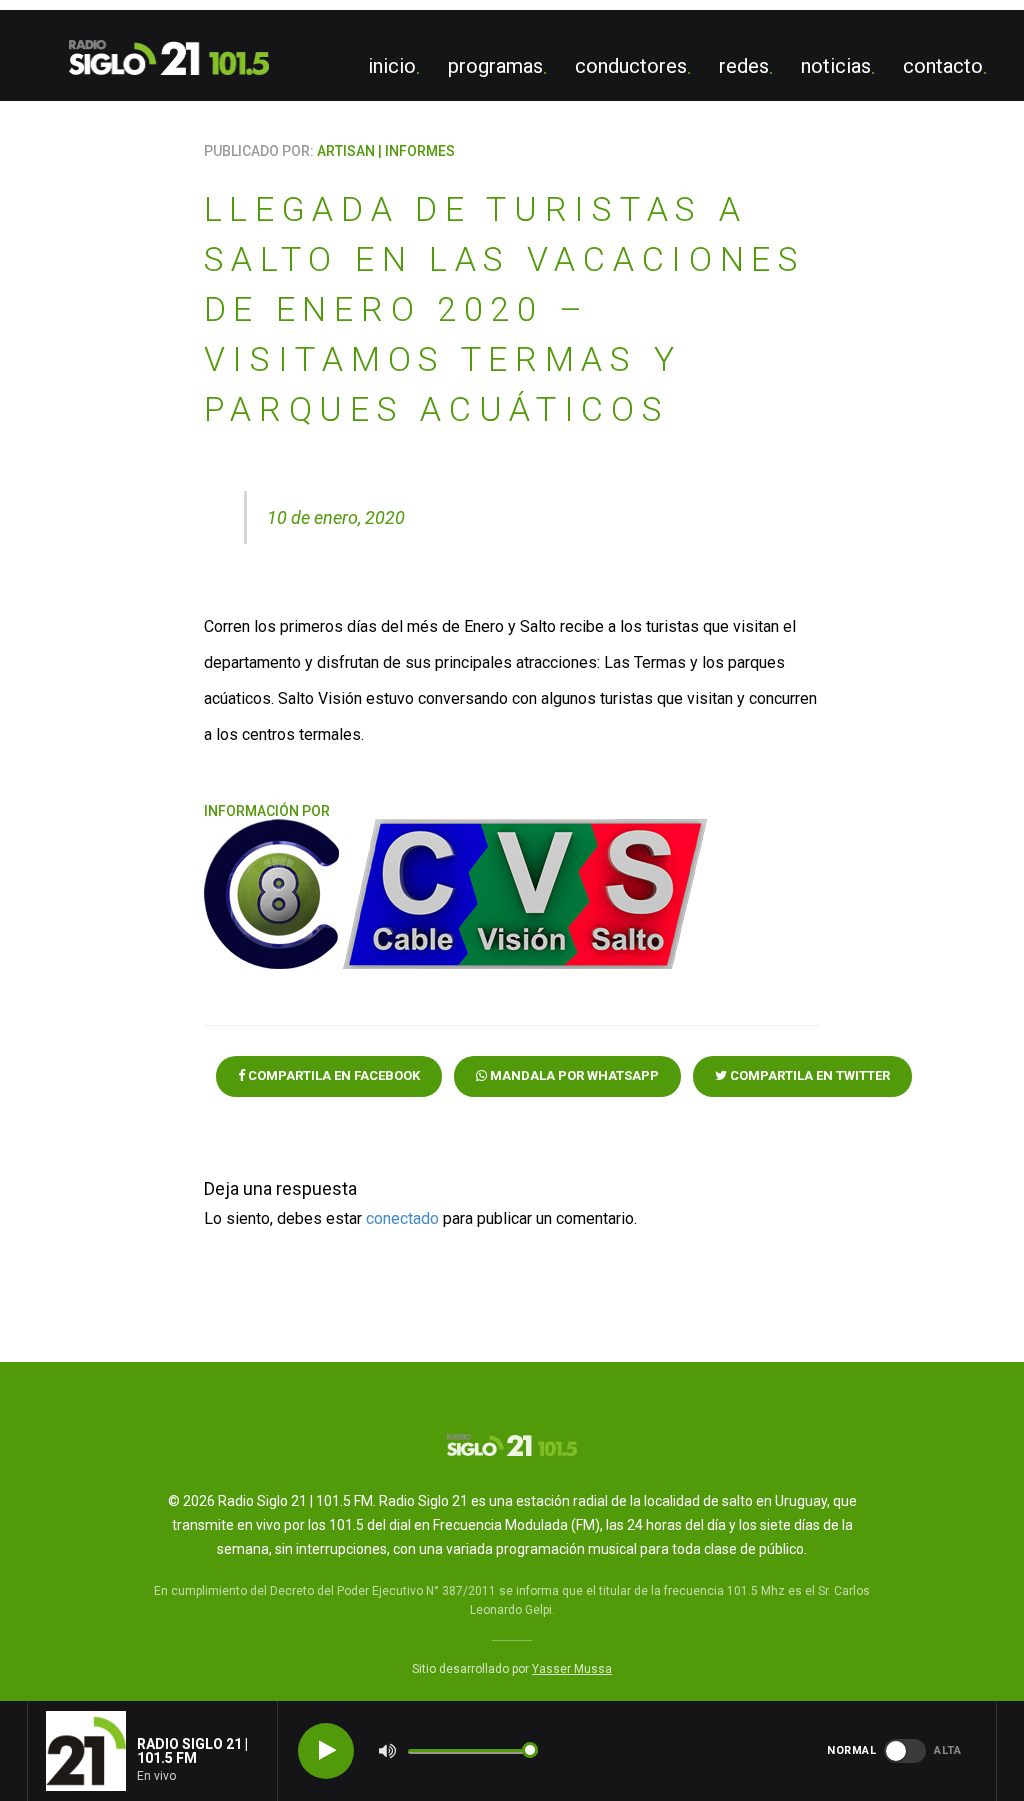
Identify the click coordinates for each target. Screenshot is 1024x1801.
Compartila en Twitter (808, 1075)
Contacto (943, 66)
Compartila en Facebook (332, 1075)
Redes (744, 66)
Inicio (392, 66)
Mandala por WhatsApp (573, 1075)
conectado (402, 1218)
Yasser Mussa (572, 1669)
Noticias (836, 66)
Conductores (631, 66)
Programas (495, 66)
